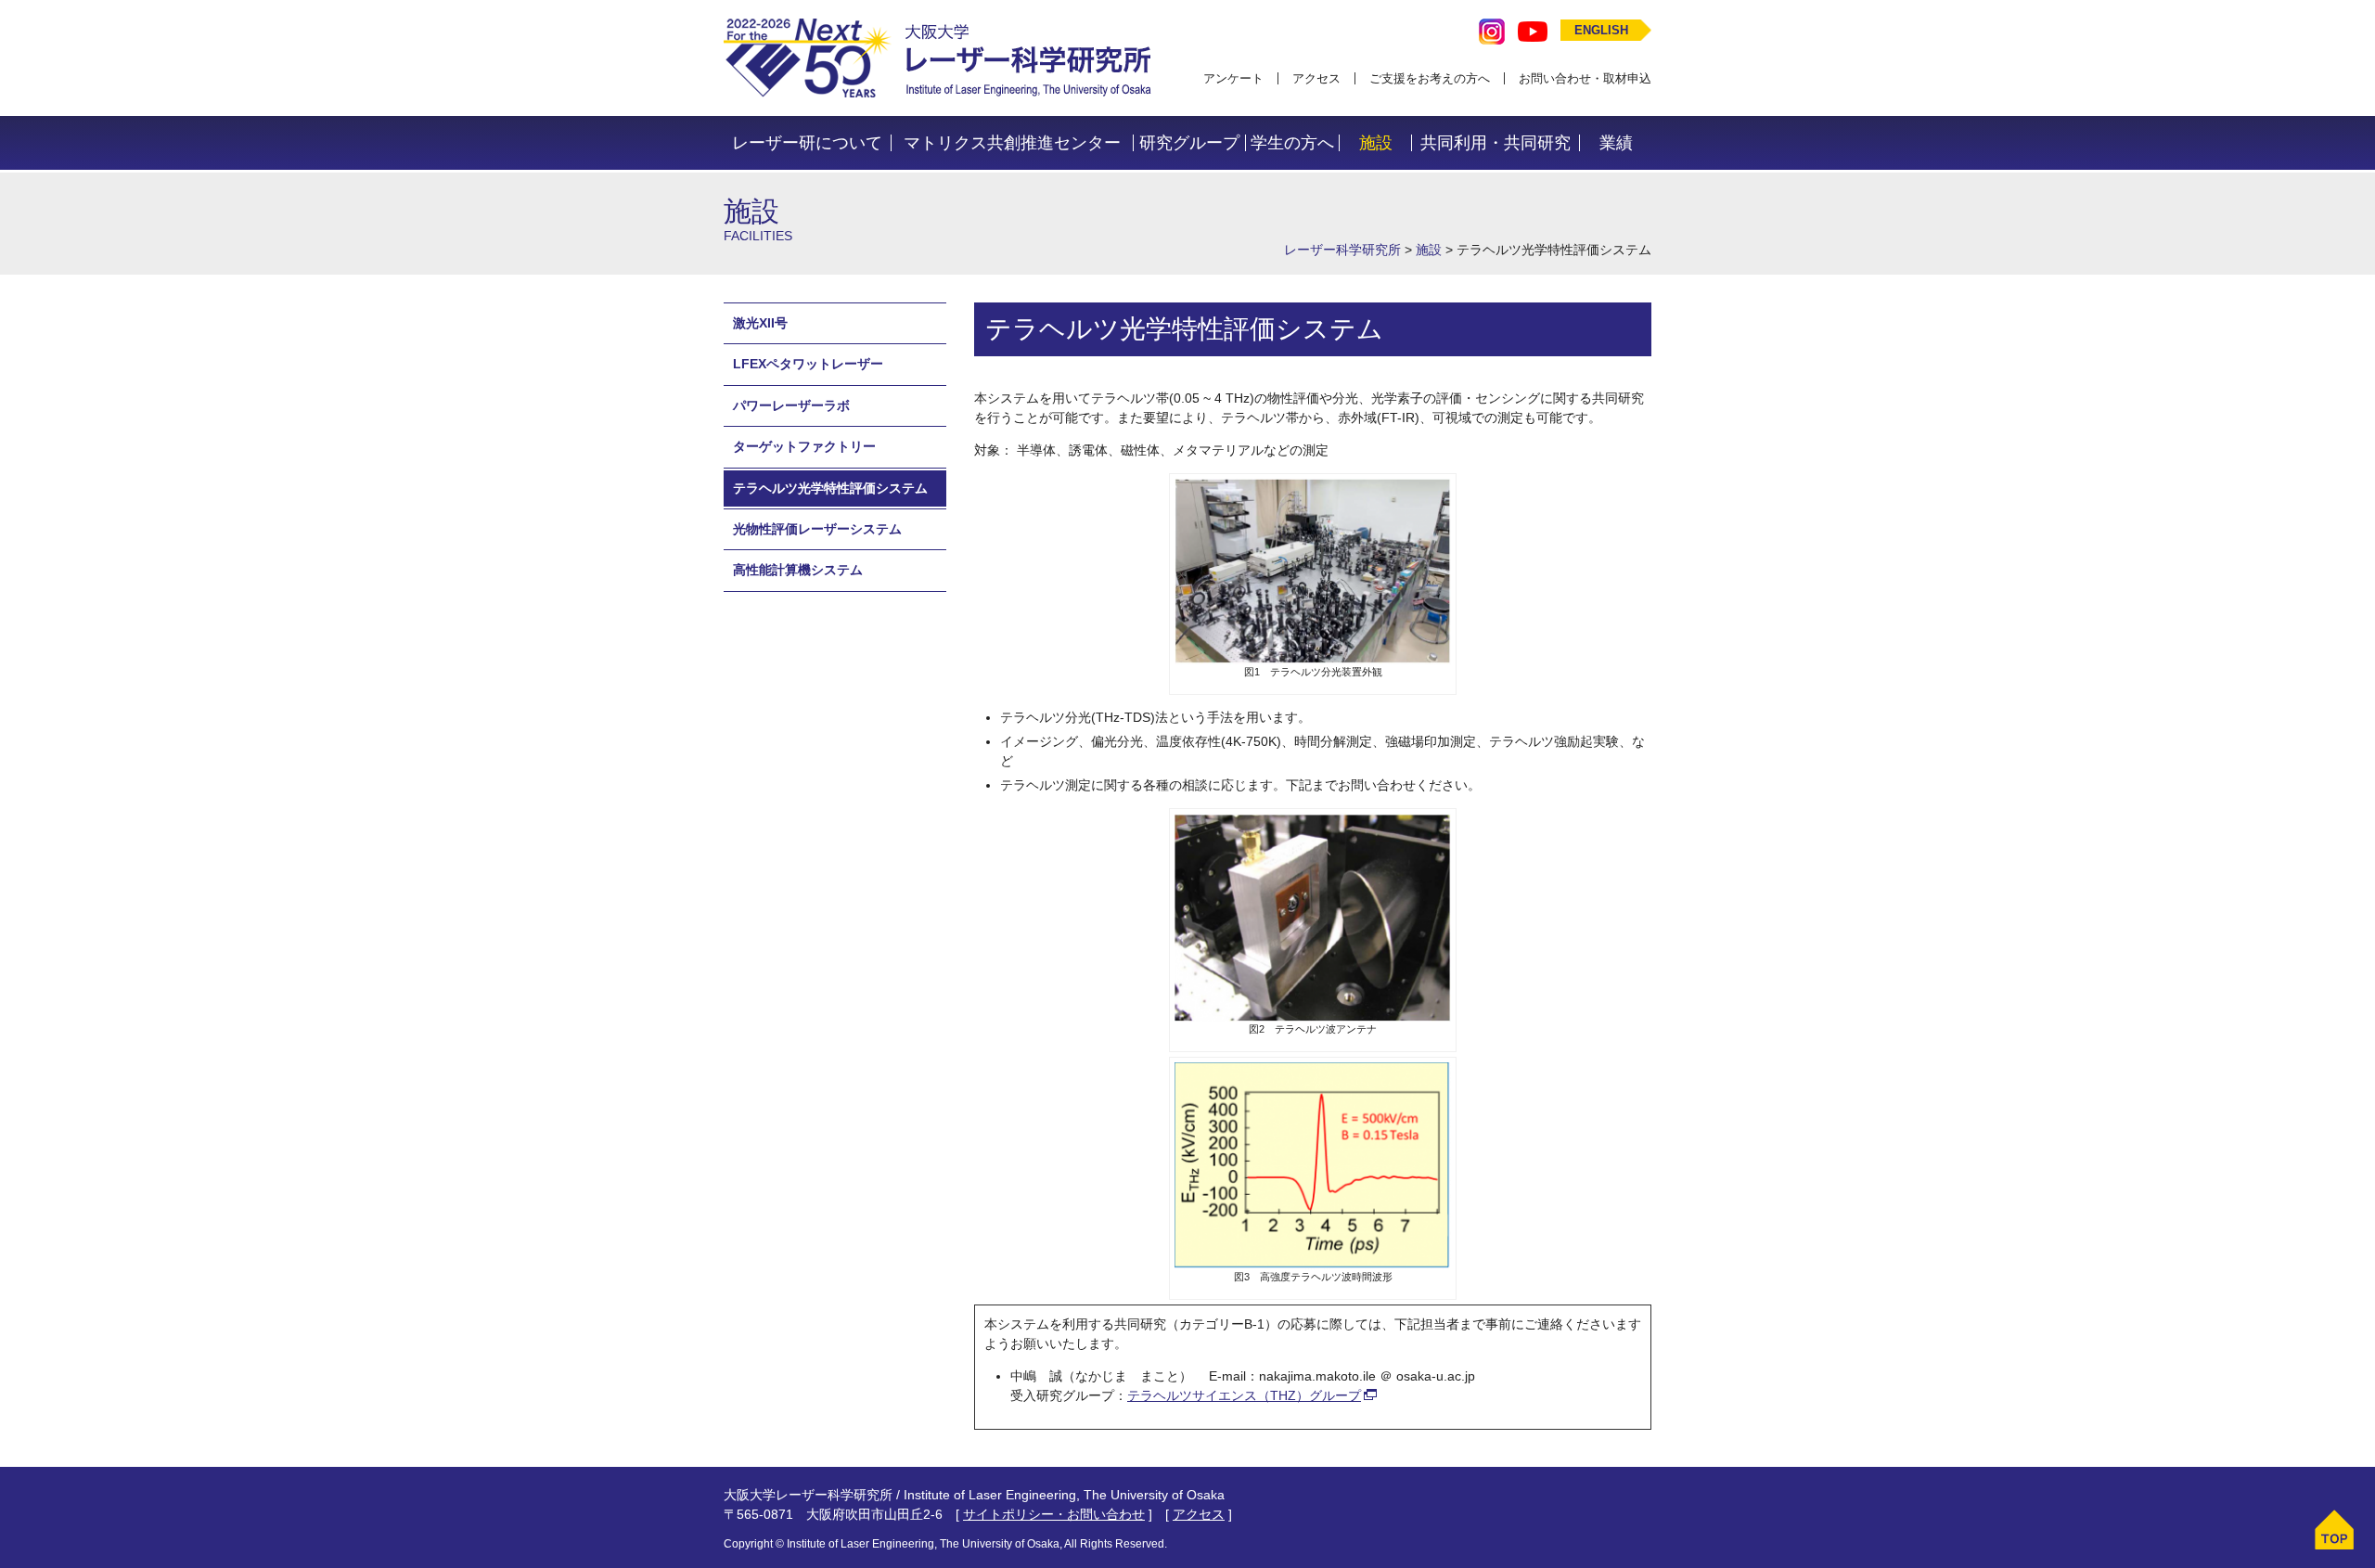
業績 (1616, 143)
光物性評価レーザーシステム (817, 529)
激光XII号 (760, 323)
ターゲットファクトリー (804, 447)
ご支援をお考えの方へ (1430, 78)
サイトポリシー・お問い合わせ (1054, 1514)
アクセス (1316, 78)
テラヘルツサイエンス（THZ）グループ (1244, 1395)
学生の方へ (1292, 143)
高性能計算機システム (798, 571)
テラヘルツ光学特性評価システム (830, 488)
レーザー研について (807, 143)
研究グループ (1189, 143)
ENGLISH (1601, 30)
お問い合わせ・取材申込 (1585, 78)
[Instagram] (1492, 30)
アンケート (1233, 78)
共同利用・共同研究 (1496, 143)
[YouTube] (1533, 30)
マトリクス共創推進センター (1012, 143)
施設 (1376, 143)
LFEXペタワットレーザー (808, 365)
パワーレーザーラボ (791, 405)
